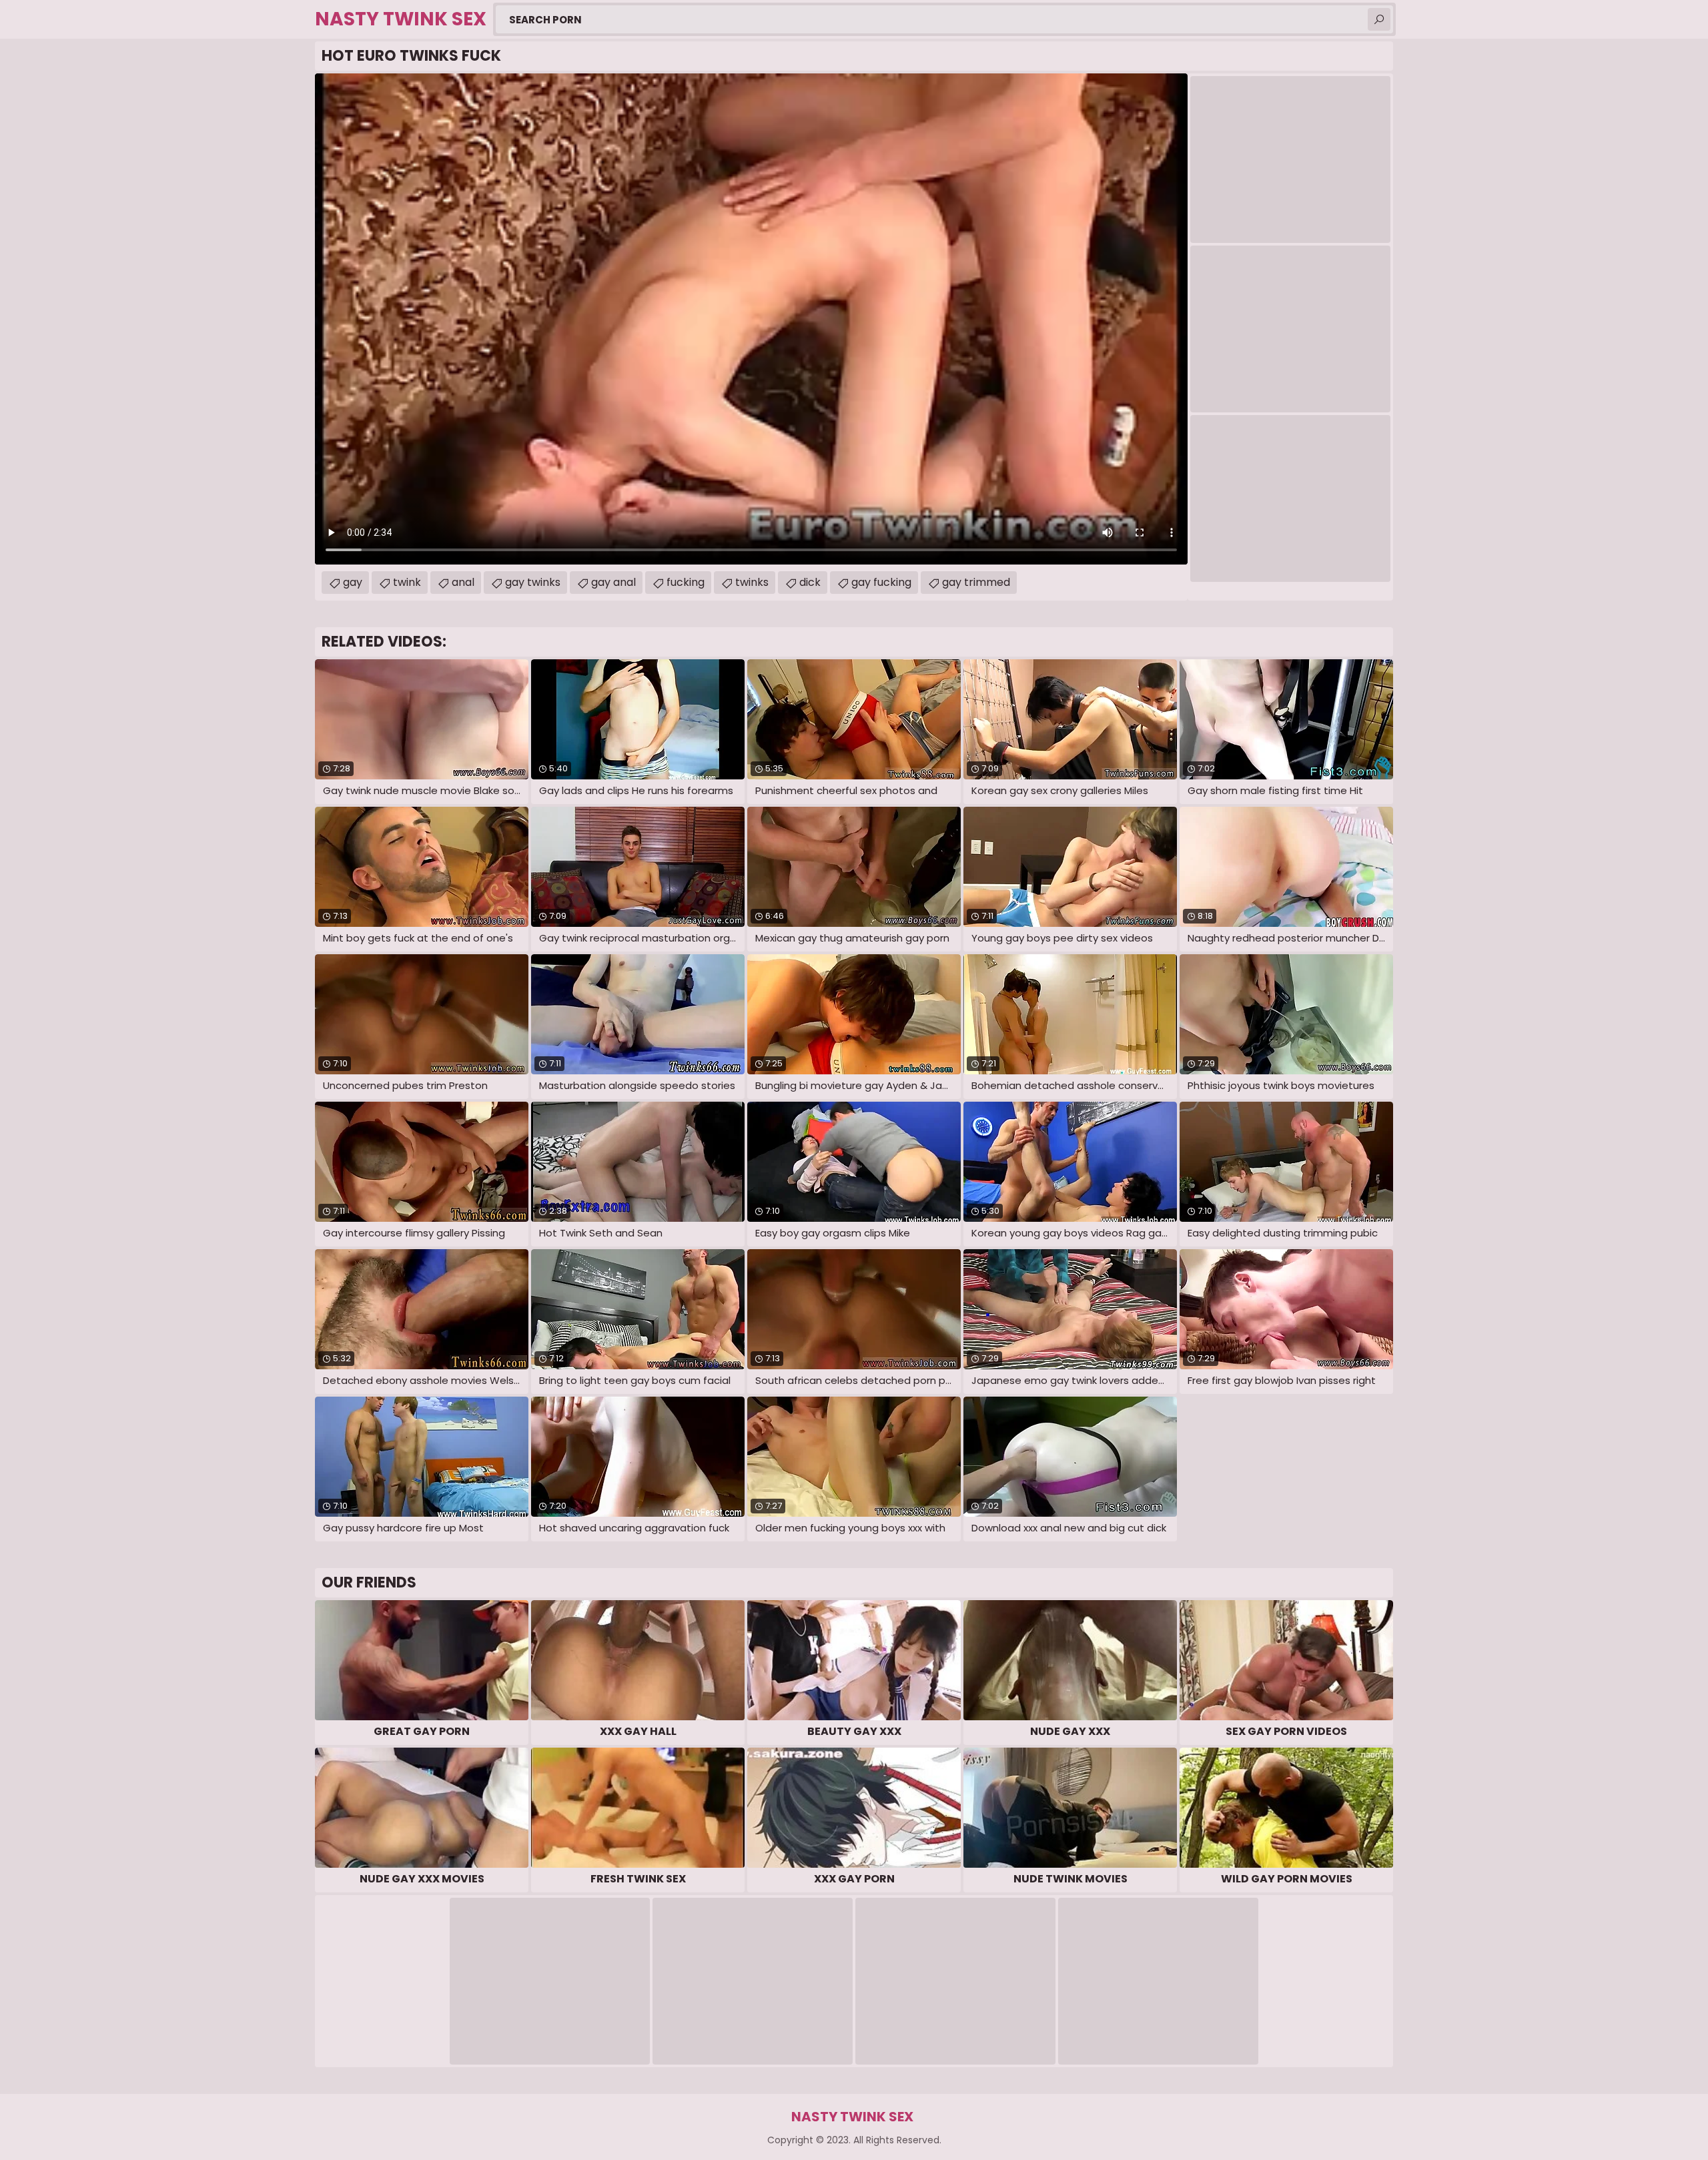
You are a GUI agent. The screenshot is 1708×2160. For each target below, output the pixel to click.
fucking (686, 582)
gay (353, 582)
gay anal (613, 582)
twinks (752, 582)
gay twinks (533, 582)
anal (463, 582)
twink (407, 582)
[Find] (1379, 19)
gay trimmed (976, 582)
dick (810, 582)
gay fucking (881, 582)
